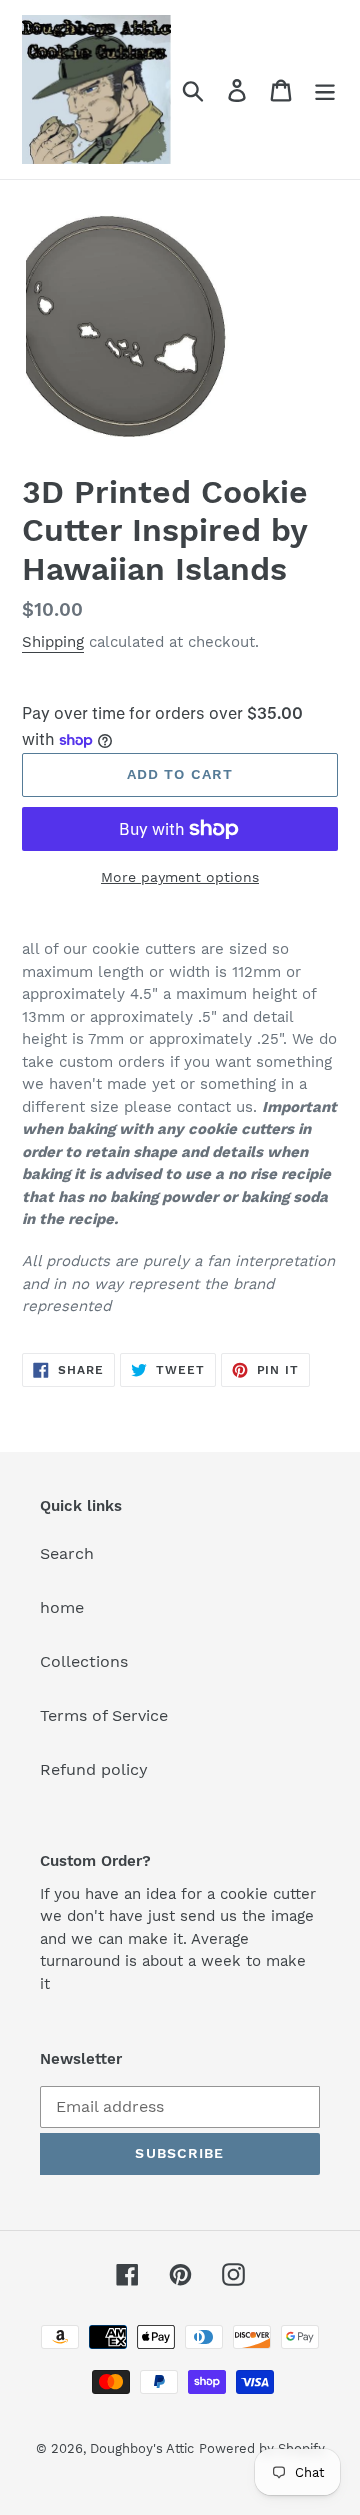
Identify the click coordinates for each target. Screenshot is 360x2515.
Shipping (53, 642)
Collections (84, 1661)
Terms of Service (104, 1715)
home (62, 1607)
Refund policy (94, 1769)
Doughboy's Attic (142, 2448)
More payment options (180, 877)
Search (67, 1553)
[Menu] (325, 89)
